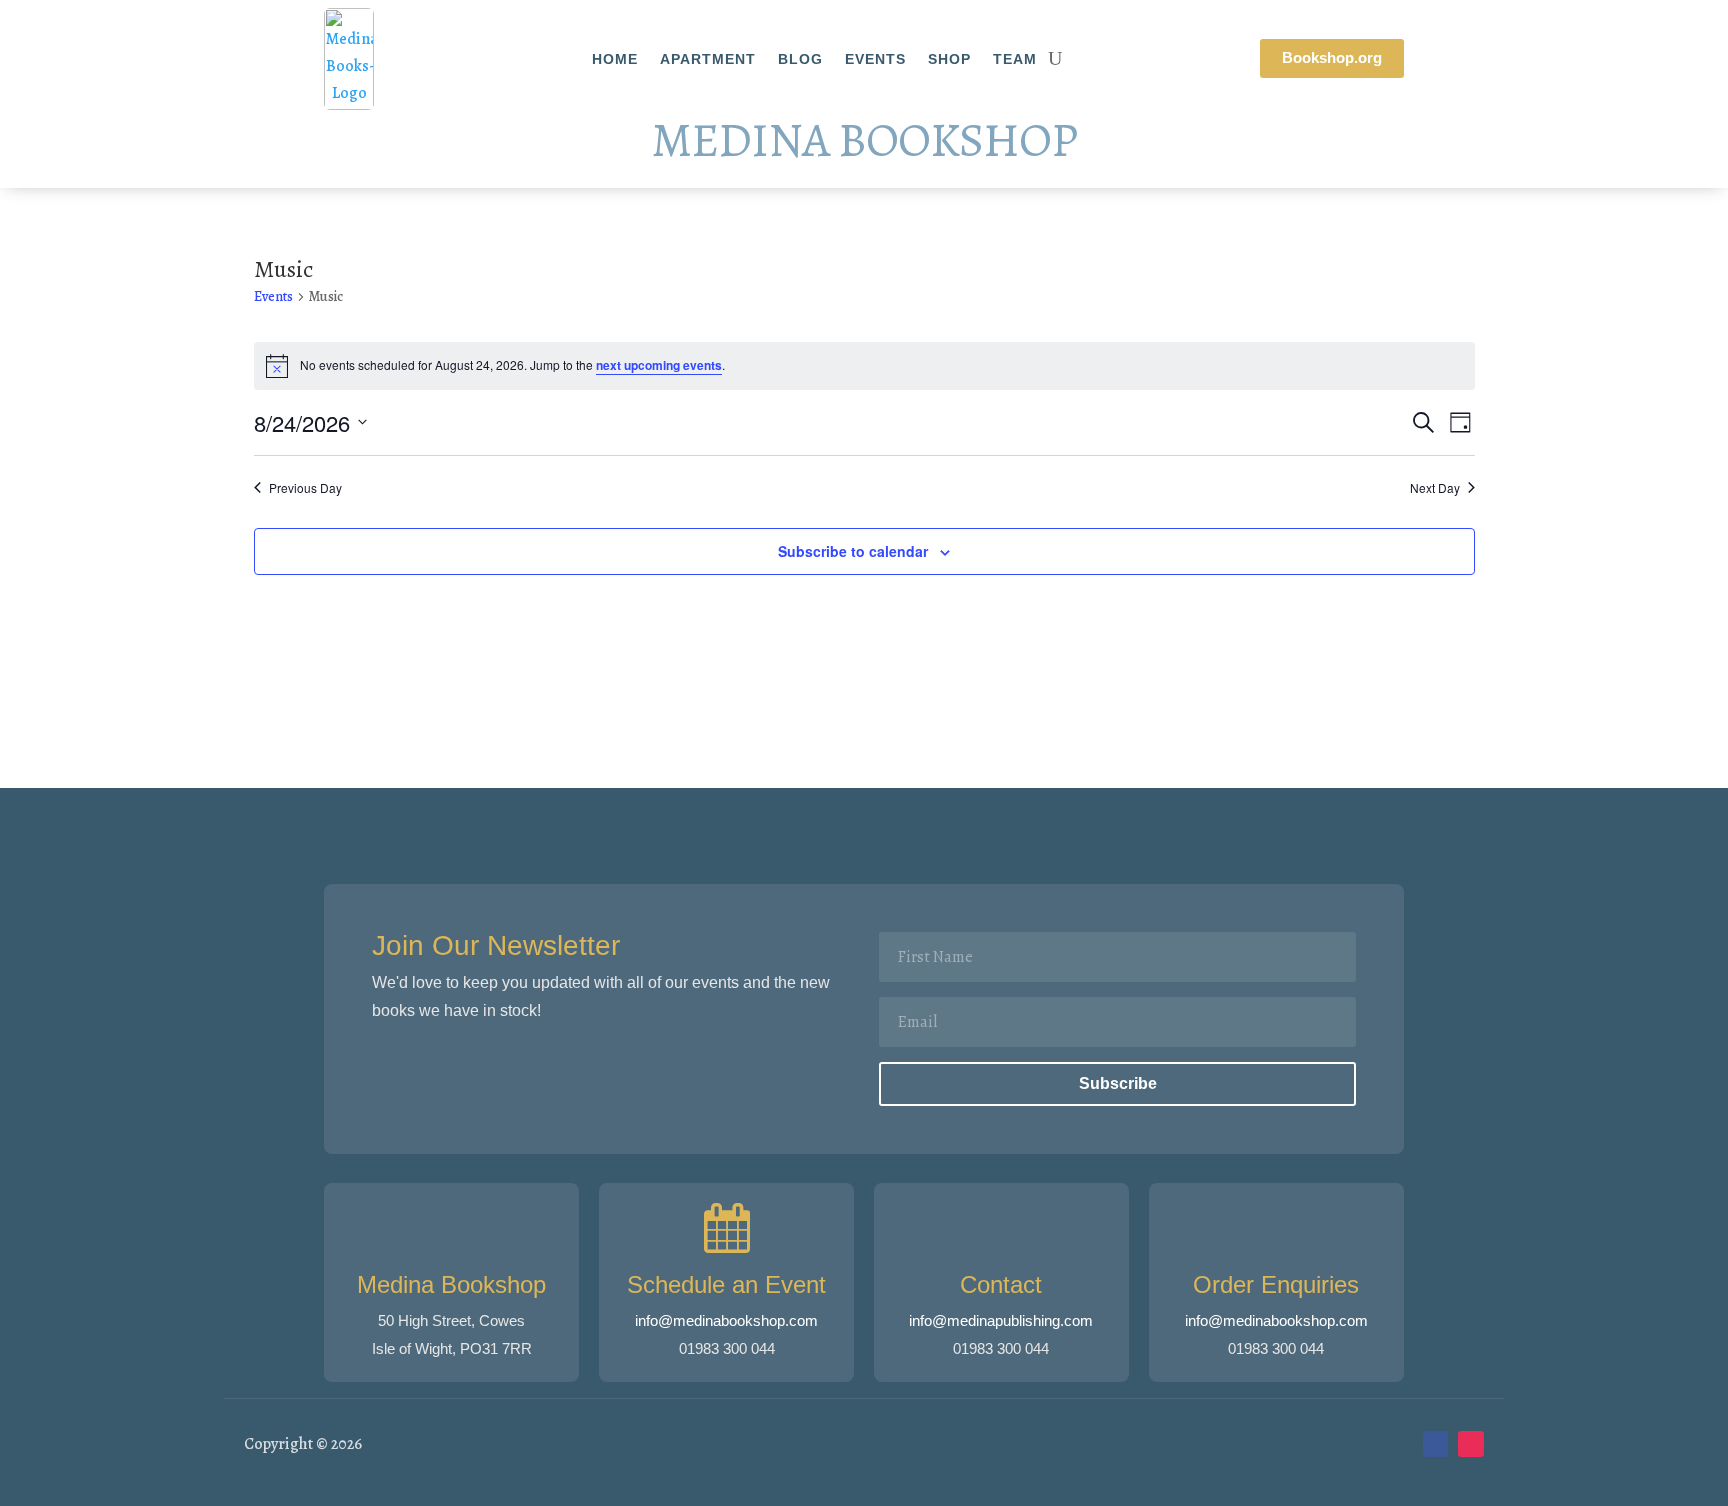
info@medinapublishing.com (1001, 1320)
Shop (949, 59)
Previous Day (305, 488)
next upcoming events (659, 365)
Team (1015, 59)
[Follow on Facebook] (1436, 1444)
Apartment (708, 59)
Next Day (1435, 488)
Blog (800, 59)
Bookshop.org (1332, 57)
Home (615, 59)
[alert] (864, 366)
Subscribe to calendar (853, 551)
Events (875, 59)
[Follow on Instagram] (1471, 1444)
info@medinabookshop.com (726, 1320)
